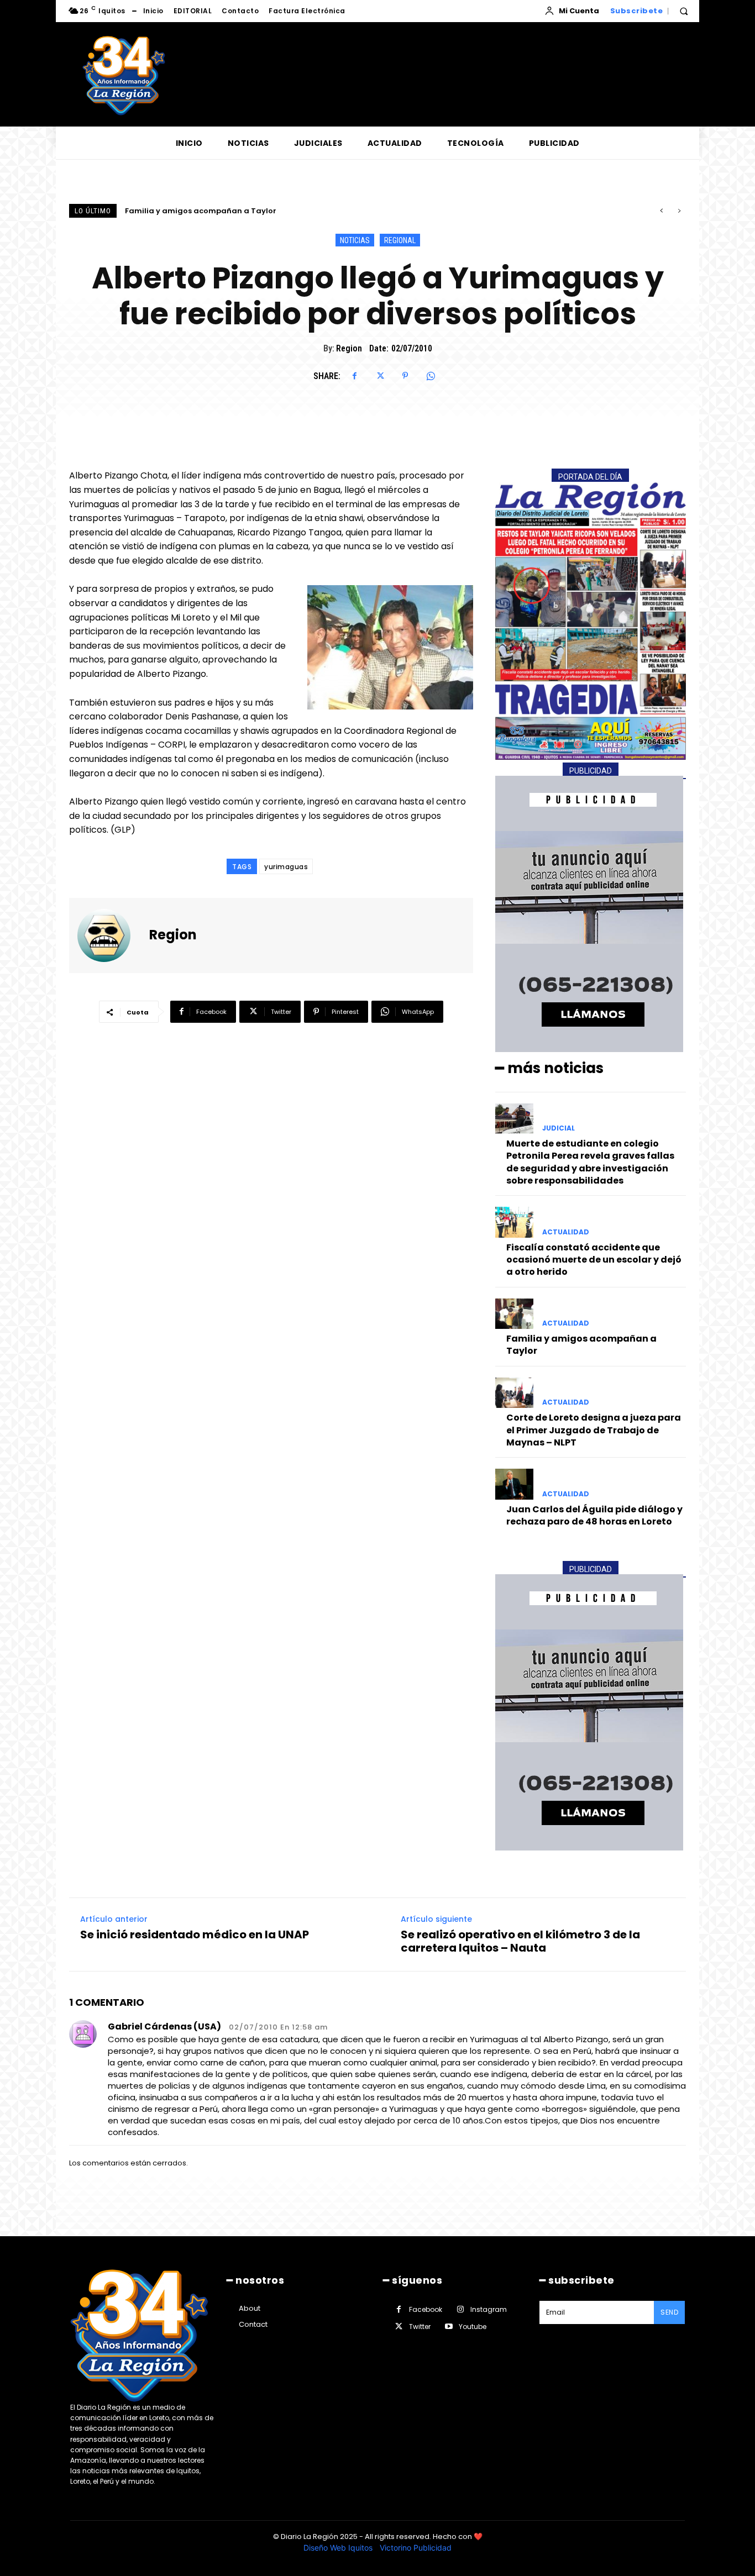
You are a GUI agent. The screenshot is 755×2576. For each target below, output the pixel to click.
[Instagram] (460, 2309)
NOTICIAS (355, 240)
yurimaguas (286, 867)
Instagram (489, 2309)
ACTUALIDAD (566, 1232)
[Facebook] (354, 376)
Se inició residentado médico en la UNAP (195, 1934)
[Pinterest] (405, 376)
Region (349, 348)
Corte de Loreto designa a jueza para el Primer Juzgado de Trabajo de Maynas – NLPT (291, 211)
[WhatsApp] (431, 376)
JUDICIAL (559, 1128)
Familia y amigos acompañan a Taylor (581, 1345)
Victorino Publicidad (416, 2548)
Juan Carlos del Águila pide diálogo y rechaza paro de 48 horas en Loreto (594, 1515)
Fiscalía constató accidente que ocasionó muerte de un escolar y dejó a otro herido (594, 1260)
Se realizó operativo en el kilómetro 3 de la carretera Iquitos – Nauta (520, 1941)
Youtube (473, 2327)
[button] (684, 11)
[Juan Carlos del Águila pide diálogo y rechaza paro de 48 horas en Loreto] (514, 1484)
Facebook (426, 2309)
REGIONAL (400, 240)
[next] (679, 211)
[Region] (111, 935)
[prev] (661, 211)
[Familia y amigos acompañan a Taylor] (514, 1314)
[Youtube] (449, 2327)
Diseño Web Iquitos (339, 2548)
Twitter (420, 2327)
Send (669, 2312)
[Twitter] (380, 376)
